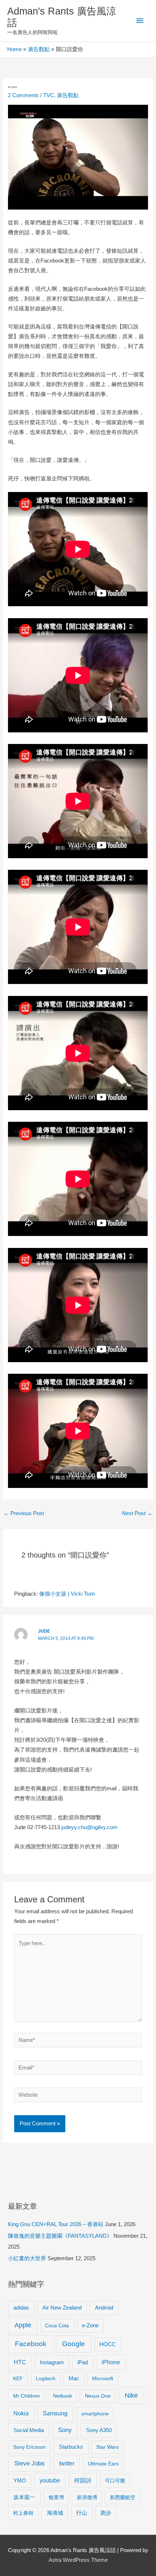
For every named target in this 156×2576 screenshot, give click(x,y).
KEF (18, 2378)
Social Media (29, 2430)
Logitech (46, 2378)
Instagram (52, 2362)
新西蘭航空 (123, 2497)
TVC (49, 95)
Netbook (63, 2396)
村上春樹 (23, 2513)
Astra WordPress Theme (78, 2560)
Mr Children (26, 2396)
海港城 (55, 2513)
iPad (83, 2362)
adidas (21, 2308)
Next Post (137, 1513)
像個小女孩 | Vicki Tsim (67, 1594)
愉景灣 (56, 2497)
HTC (20, 2362)
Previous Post (24, 1513)
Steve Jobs (29, 2463)
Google (73, 2344)
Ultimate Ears (103, 2464)
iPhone (111, 2362)
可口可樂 (115, 2481)
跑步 (106, 2513)
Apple (23, 2325)
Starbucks (71, 2447)
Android (104, 2308)
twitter (67, 2463)
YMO (20, 2481)
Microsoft (103, 2378)
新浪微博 (87, 2497)
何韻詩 (83, 2480)
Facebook (31, 2344)
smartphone (95, 2414)
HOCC (108, 2344)
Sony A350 (99, 2430)
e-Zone (90, 2325)
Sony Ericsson (29, 2447)
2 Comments (23, 95)
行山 (82, 2513)
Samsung (55, 2413)
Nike (131, 2395)
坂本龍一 (24, 2497)
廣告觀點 (68, 95)
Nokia (21, 2413)
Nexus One (98, 2396)
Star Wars (107, 2447)
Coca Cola (57, 2325)
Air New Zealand (62, 2308)
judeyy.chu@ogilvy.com (89, 1827)
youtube (50, 2480)
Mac (74, 2378)
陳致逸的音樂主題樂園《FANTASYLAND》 (60, 2236)
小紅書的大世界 (27, 2258)
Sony (65, 2430)
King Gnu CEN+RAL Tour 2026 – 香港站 (56, 2224)
